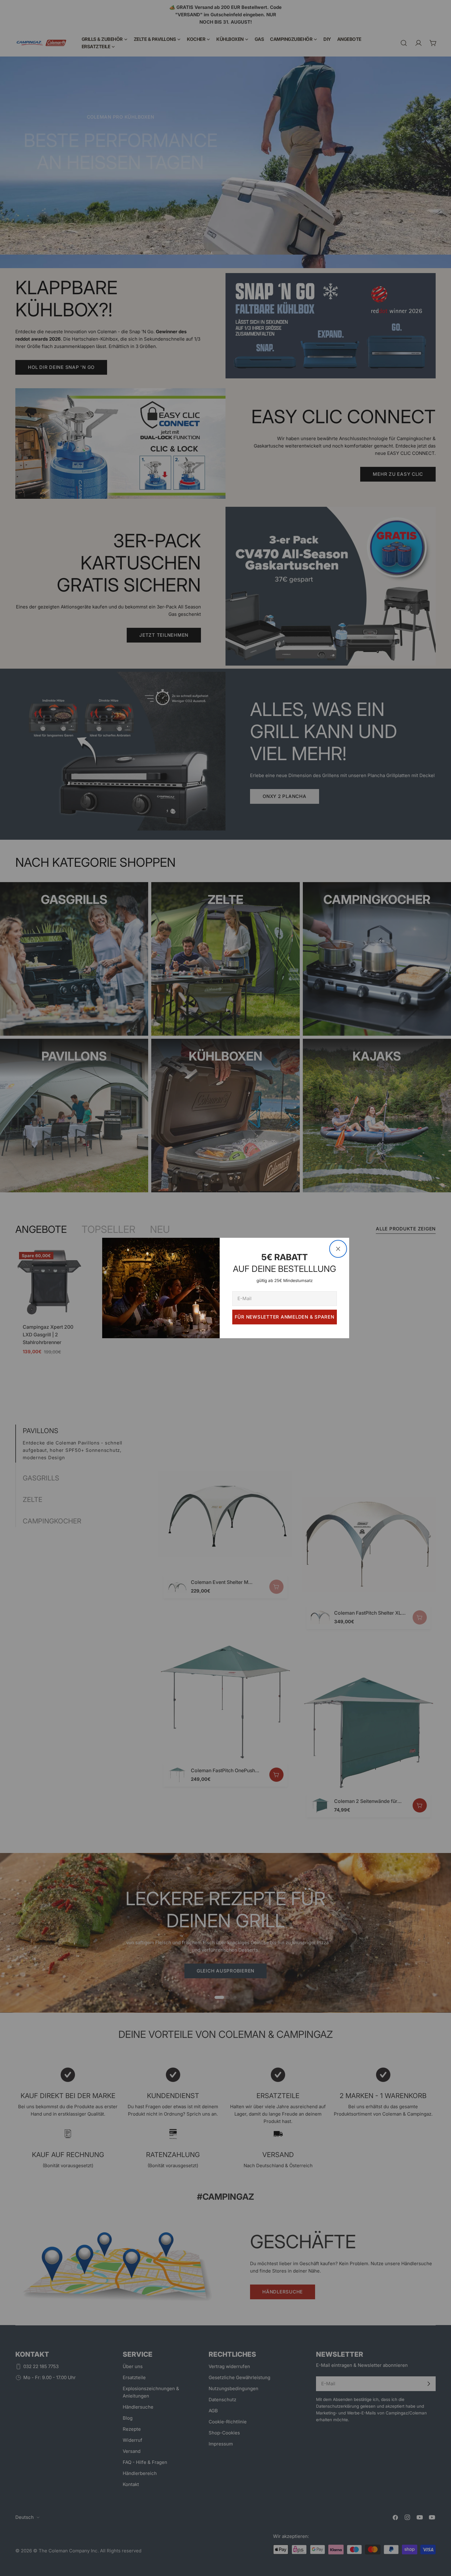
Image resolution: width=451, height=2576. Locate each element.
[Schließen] (338, 1249)
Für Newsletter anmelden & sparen (285, 1317)
